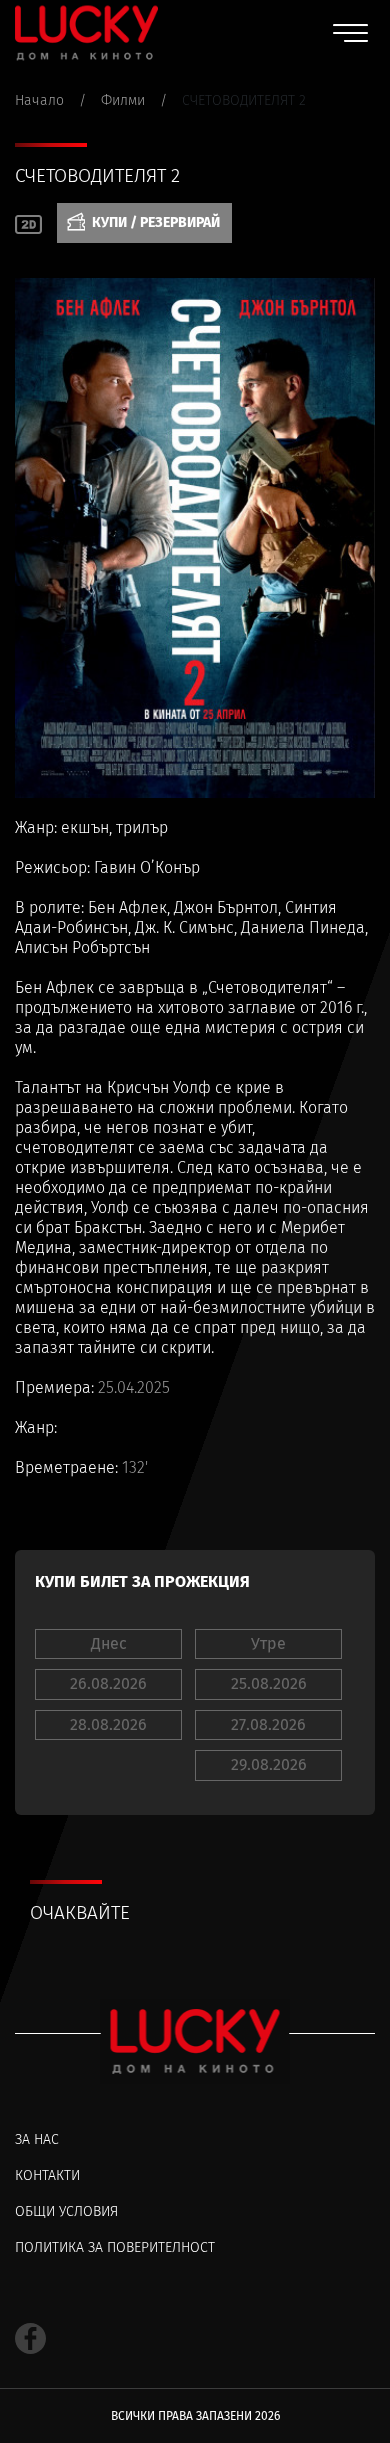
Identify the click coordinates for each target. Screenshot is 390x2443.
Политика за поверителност (115, 2247)
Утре (268, 1643)
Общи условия (66, 2211)
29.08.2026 (269, 1764)
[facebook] (30, 2338)
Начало (39, 100)
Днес (109, 1643)
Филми (123, 100)
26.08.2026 (108, 1683)
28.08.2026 (108, 1724)
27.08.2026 (268, 1724)
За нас (37, 2139)
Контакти (47, 2175)
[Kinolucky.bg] (86, 32)
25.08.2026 (269, 1683)
